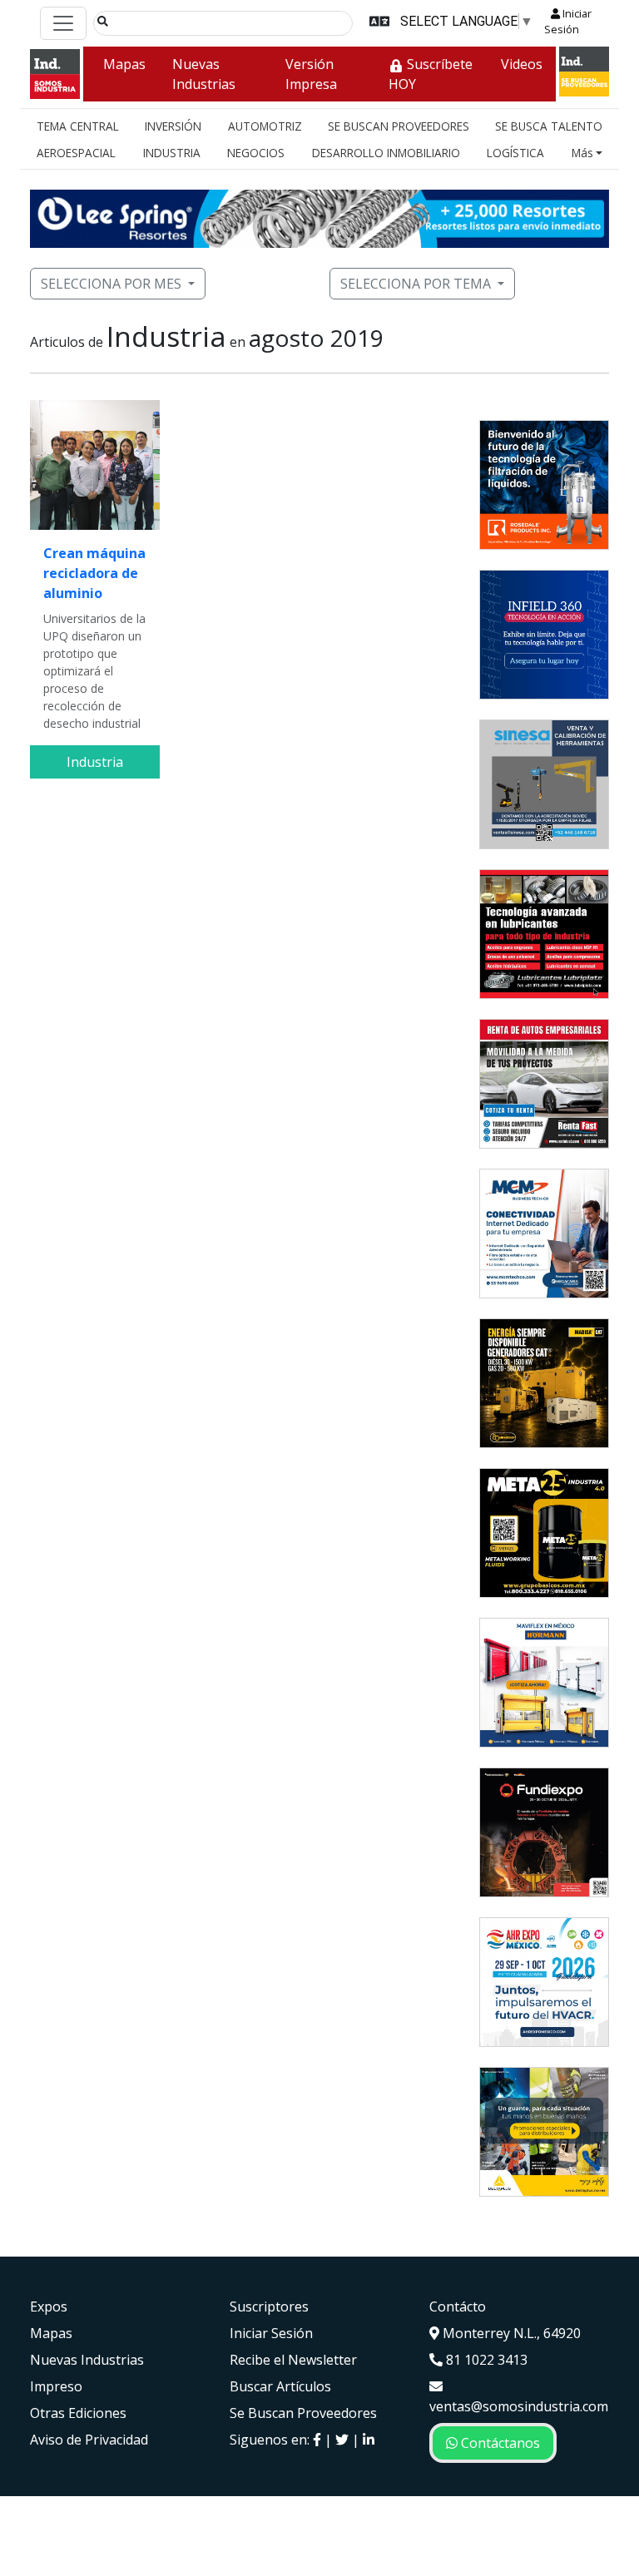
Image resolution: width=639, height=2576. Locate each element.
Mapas (124, 64)
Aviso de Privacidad (89, 2440)
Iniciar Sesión (568, 21)
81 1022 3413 (485, 2360)
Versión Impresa (311, 74)
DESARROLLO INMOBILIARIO (386, 153)
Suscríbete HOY (431, 74)
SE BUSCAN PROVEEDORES (399, 126)
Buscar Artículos (280, 2386)
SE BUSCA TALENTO (549, 126)
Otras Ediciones (78, 2413)
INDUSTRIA (172, 153)
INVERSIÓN (173, 126)
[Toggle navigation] (63, 23)
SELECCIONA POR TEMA (416, 284)
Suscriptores (269, 2307)
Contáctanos (499, 2443)
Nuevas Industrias (204, 74)
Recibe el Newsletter (293, 2360)
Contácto (458, 2307)
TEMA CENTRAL (78, 126)
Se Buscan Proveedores (303, 2413)
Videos (522, 64)
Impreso (56, 2386)
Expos (49, 2307)
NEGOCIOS (256, 153)
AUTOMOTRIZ (265, 126)
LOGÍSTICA (515, 153)
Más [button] (582, 153)
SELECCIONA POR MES (111, 284)
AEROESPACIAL (76, 153)
